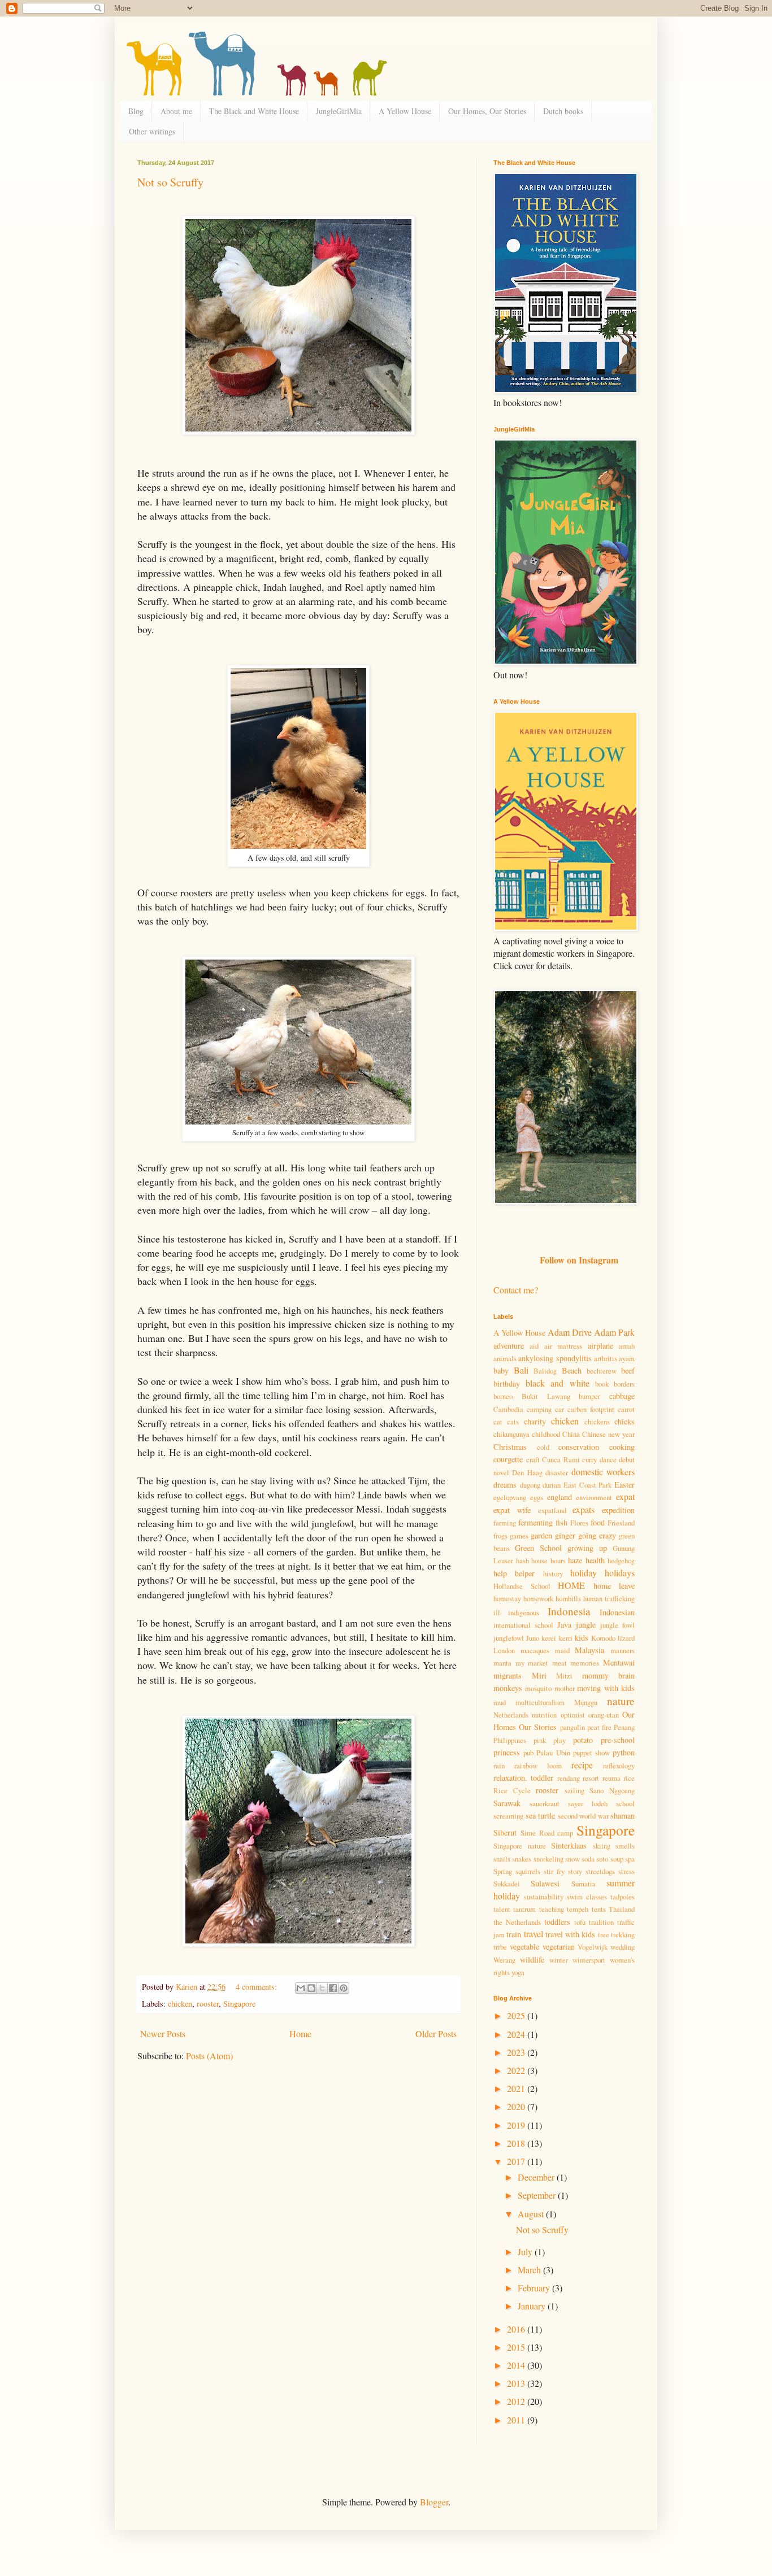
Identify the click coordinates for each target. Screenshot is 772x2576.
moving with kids (606, 1688)
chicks (624, 1421)
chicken (180, 2004)
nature (621, 1701)
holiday (584, 1573)
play (560, 1740)
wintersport (589, 1960)
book (602, 1384)
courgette (508, 1459)
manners (623, 1650)
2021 (517, 2088)
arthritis (606, 1358)
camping (539, 1409)
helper (525, 1573)
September (538, 2195)
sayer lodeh (588, 1803)
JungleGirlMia (339, 111)
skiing (602, 1846)
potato (583, 1740)
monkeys (508, 1688)
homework (538, 1598)
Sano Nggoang (612, 1790)
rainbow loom (538, 1766)
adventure (509, 1346)
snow (573, 1859)
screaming (508, 1816)
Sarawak (507, 1803)
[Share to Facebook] (333, 1988)
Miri (539, 1675)
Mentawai (619, 1662)
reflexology (619, 1766)
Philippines (510, 1740)
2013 (517, 2383)
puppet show (591, 1753)
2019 (517, 2125)
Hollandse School (522, 1586)
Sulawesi (545, 1883)
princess (507, 1752)
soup (617, 1859)
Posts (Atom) (209, 2056)
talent (502, 1909)
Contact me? (516, 1290)
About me (176, 111)
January (533, 2306)
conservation (579, 1447)
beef (628, 1370)
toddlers (557, 1922)
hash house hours (541, 1561)
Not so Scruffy (170, 182)
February (535, 2288)
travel (534, 1934)
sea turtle (541, 1816)
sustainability (544, 1897)
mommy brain (609, 1675)
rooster (208, 2004)
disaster (557, 1472)
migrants (508, 1675)
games (519, 1536)
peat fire (599, 1727)
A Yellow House (405, 111)
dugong (530, 1485)
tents (599, 1909)
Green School (538, 1548)
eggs (537, 1497)
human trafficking (609, 1598)
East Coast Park (587, 1485)
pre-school (618, 1740)
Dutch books (563, 111)
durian (552, 1485)
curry (589, 1459)
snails (502, 1859)
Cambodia (508, 1409)
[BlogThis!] (311, 1988)
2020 (517, 2106)
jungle (586, 1625)
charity (535, 1421)
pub (528, 1753)
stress (626, 1871)
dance (608, 1459)
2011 (517, 2420)
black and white (557, 1383)
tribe (500, 1947)
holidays (620, 1573)
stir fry (554, 1871)
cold (543, 1447)
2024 (517, 2034)
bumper (589, 1396)
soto (602, 1859)
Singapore (239, 2004)
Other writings (152, 131)
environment (594, 1497)
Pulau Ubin (553, 1753)
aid (534, 1346)
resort (591, 1778)
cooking (622, 1447)
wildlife (532, 1960)
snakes (522, 1859)
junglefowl (509, 1638)
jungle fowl (617, 1625)
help (500, 1573)
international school (523, 1625)
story (575, 1871)
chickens (597, 1422)
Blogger (434, 2502)
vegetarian (559, 1947)
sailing (574, 1790)
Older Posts (436, 2034)
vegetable (524, 1947)
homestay (507, 1598)
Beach (572, 1370)
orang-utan (604, 1715)
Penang (624, 1727)
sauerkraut (545, 1803)
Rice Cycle (512, 1790)
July (526, 2252)
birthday (507, 1383)
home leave (614, 1586)
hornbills (568, 1598)
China (571, 1434)
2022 (517, 2070)
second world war (583, 1816)
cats (513, 1422)
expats (584, 1509)
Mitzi (564, 1676)
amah (627, 1346)
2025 (517, 2015)
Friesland (621, 1523)
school (625, 1803)
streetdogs (600, 1871)
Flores (579, 1523)
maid (562, 1650)
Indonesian (617, 1612)
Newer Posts (163, 2034)
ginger (565, 1535)
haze (575, 1560)
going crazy (597, 1535)
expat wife (512, 1510)
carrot (626, 1409)
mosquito (538, 1688)
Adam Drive (570, 1332)
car (560, 1409)
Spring (503, 1871)
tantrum (524, 1909)
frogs (500, 1536)
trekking (623, 1934)
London (504, 1650)
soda (588, 1859)
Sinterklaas (569, 1845)
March (530, 2270)
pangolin (573, 1727)
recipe (582, 1765)
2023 (517, 2052)
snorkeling (548, 1859)
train (514, 1934)
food (598, 1522)
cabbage (622, 1396)
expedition (618, 1510)
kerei (549, 1638)
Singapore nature (520, 1846)
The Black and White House (254, 111)
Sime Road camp (547, 1833)
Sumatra (584, 1884)
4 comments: (257, 1987)
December (537, 2177)
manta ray (509, 1663)
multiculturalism (540, 1702)
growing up (587, 1548)
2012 (517, 2401)
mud (500, 1702)
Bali (521, 1370)
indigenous (524, 1612)
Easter (624, 1485)
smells (625, 1846)
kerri (566, 1638)
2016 (517, 2329)
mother (565, 1688)
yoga (518, 1972)
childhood (546, 1434)
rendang (569, 1778)
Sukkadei (507, 1884)
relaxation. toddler (523, 1778)
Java (564, 1625)
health (595, 1560)
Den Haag (527, 1472)
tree (604, 1934)
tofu (580, 1922)
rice (629, 1778)
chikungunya (511, 1434)
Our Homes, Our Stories (487, 111)
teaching (552, 1909)
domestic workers (603, 1472)
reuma (611, 1778)
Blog (136, 111)
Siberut (505, 1832)
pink (540, 1740)
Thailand (622, 1909)
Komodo (603, 1638)
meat (560, 1663)
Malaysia (589, 1650)
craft (533, 1459)
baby (501, 1370)
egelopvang (510, 1497)
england (560, 1497)
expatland (552, 1510)
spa (630, 1859)
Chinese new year (608, 1434)
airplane (600, 1346)
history (553, 1574)
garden (541, 1535)
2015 (517, 2347)
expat (625, 1496)
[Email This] (301, 1988)
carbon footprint (591, 1409)
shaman (623, 1816)
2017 (517, 2161)
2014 (517, 2365)
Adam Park (614, 1332)
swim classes (587, 1897)
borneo (503, 1396)
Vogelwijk (593, 1947)
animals (505, 1358)
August (532, 2214)
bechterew (602, 1371)
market (538, 1663)
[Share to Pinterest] (344, 1988)
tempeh (578, 1909)
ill (497, 1612)
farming (505, 1523)
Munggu (586, 1702)
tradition (601, 1922)
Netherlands (511, 1715)
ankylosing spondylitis (555, 1358)
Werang (504, 1960)
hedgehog (621, 1561)
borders (624, 1384)
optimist (573, 1715)
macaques (535, 1650)
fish (561, 1522)
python (624, 1752)
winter (559, 1960)
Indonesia (569, 1611)
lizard (626, 1638)
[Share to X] (322, 1988)
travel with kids (571, 1934)
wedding (623, 1947)
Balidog (545, 1371)
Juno (533, 1638)
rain (499, 1766)
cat (498, 1422)
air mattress (563, 1346)
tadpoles (623, 1897)
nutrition (544, 1715)
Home (300, 2034)
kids (582, 1638)
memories (585, 1663)
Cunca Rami (561, 1459)
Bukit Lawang (546, 1396)
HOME (571, 1585)
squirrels (528, 1871)
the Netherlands (517, 1922)
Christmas (510, 1447)
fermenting (535, 1522)
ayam (627, 1358)
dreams (505, 1485)
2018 (517, 2143)
